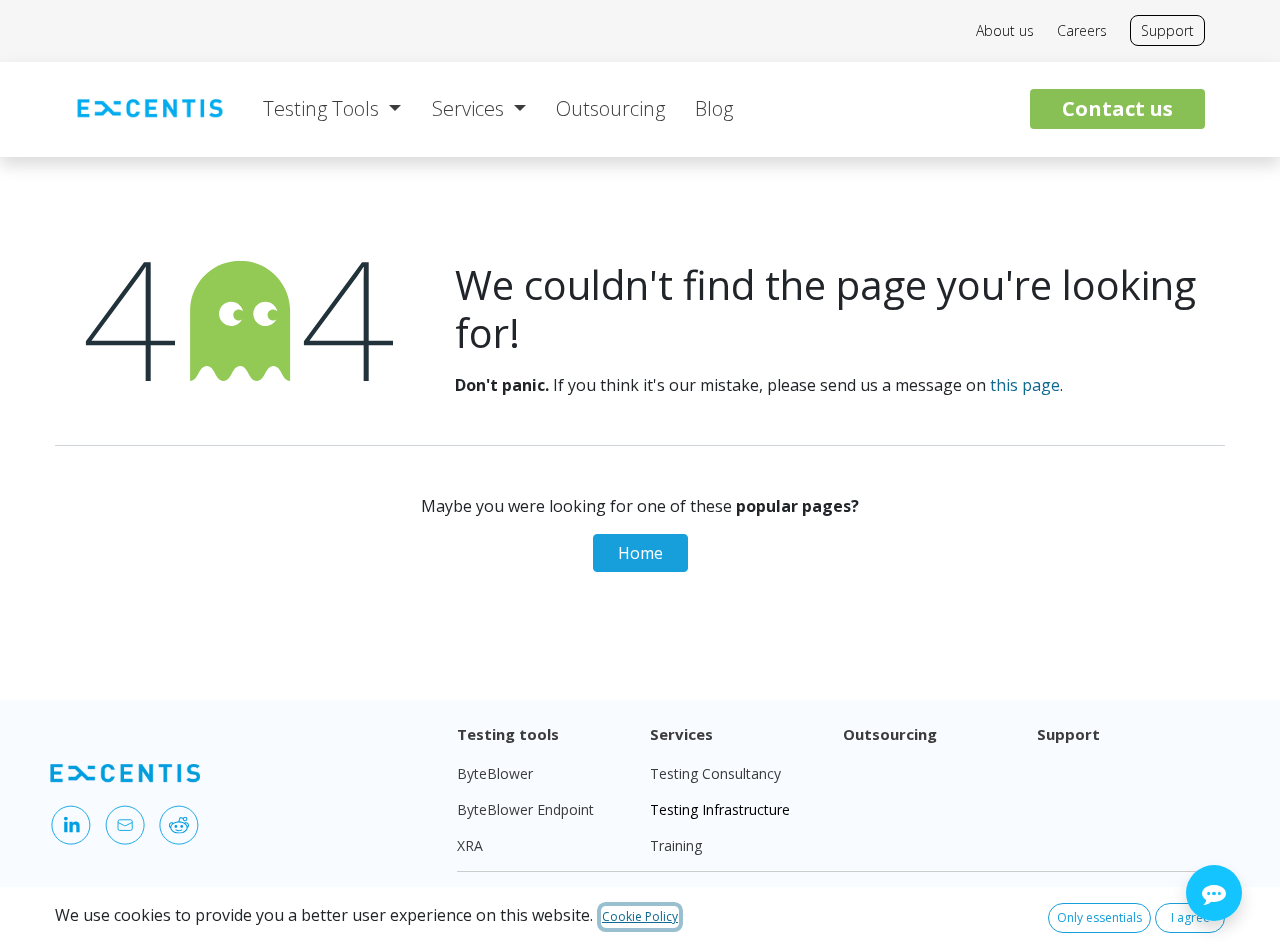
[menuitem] (332, 109)
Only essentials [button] (1099, 917)
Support (1167, 30)
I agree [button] (1190, 917)
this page (1025, 385)
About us (1005, 30)
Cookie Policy (640, 916)
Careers (1082, 30)
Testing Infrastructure (720, 809)
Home (640, 553)
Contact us (1117, 108)
